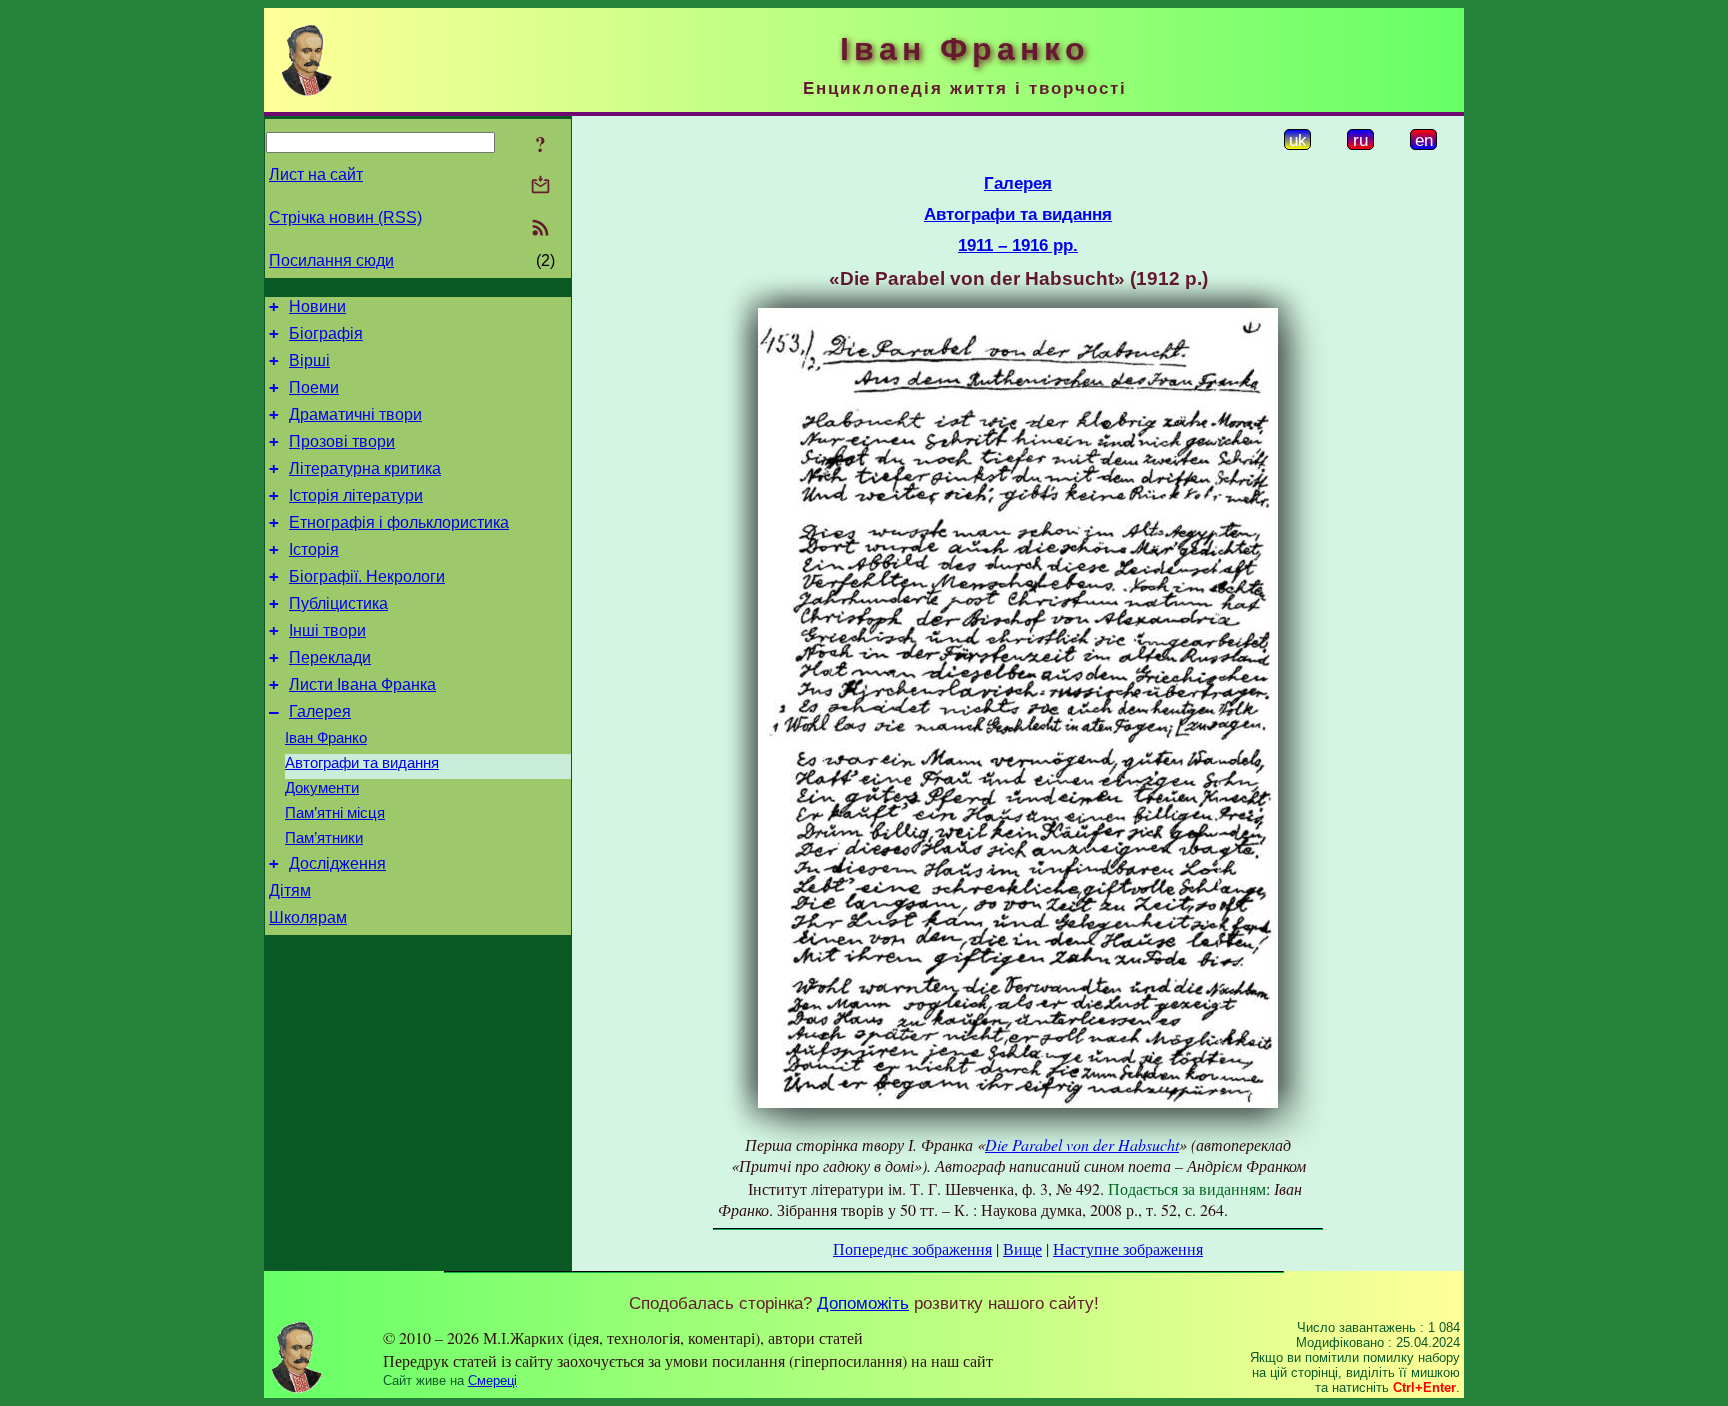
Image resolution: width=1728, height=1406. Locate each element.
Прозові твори (342, 441)
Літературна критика (365, 468)
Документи (322, 788)
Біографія (326, 333)
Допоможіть (863, 1303)
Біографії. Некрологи (367, 576)
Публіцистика (338, 603)
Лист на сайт (316, 174)
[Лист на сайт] (540, 186)
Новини (317, 306)
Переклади (330, 657)
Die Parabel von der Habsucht (1082, 1144)
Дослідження (337, 863)
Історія (314, 549)
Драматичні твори (355, 414)
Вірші (309, 360)
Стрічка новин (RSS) (345, 217)
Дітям (290, 890)
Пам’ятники (324, 838)
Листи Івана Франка (362, 684)
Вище (1022, 1248)
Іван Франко (326, 738)
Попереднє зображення (912, 1248)
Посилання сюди (331, 260)
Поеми (314, 387)
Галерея (320, 711)
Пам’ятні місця (335, 813)
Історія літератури (356, 495)
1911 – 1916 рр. (1018, 245)
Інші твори (327, 630)
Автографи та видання (362, 763)
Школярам (308, 917)
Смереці (492, 1380)
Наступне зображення (1128, 1248)
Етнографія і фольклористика (399, 522)
